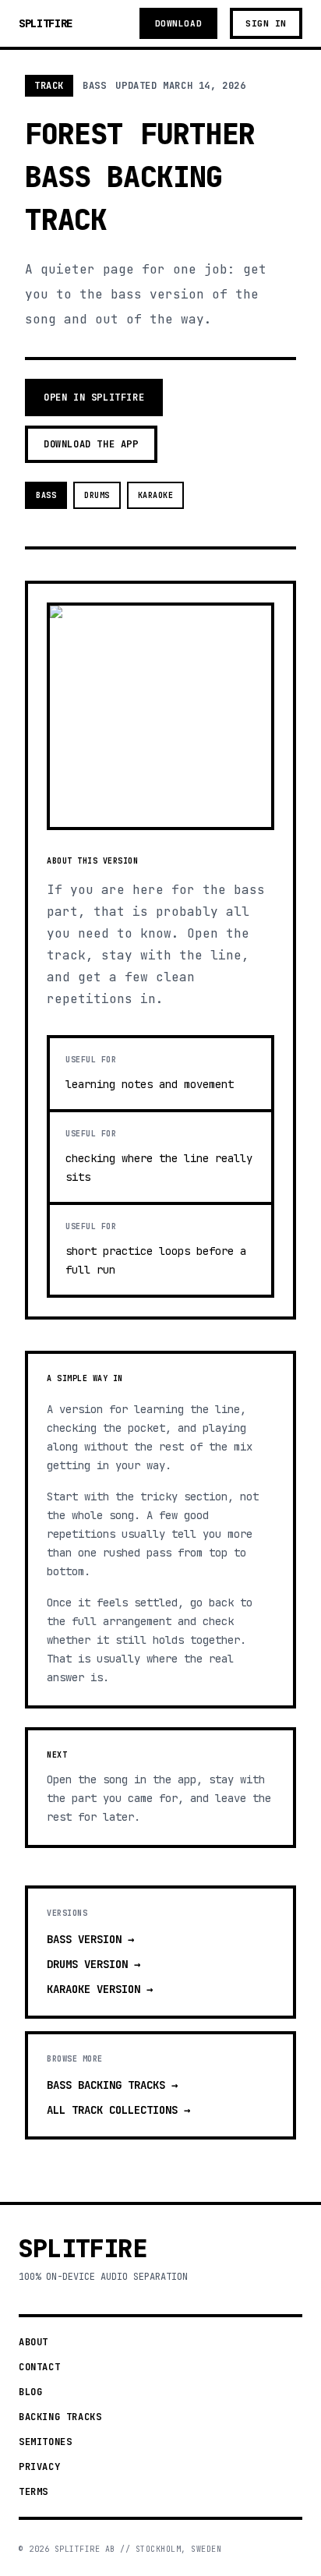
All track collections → (118, 2110)
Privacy (39, 2467)
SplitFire (46, 23)
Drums (97, 495)
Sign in (266, 23)
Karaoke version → (100, 1989)
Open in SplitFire (94, 398)
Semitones (45, 2442)
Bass (46, 495)
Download (178, 23)
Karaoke (156, 495)
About (34, 2342)
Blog (30, 2392)
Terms (34, 2492)
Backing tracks (60, 2417)
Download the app (91, 444)
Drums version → (93, 1964)
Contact (39, 2367)
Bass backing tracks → (112, 2085)
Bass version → (90, 1939)
